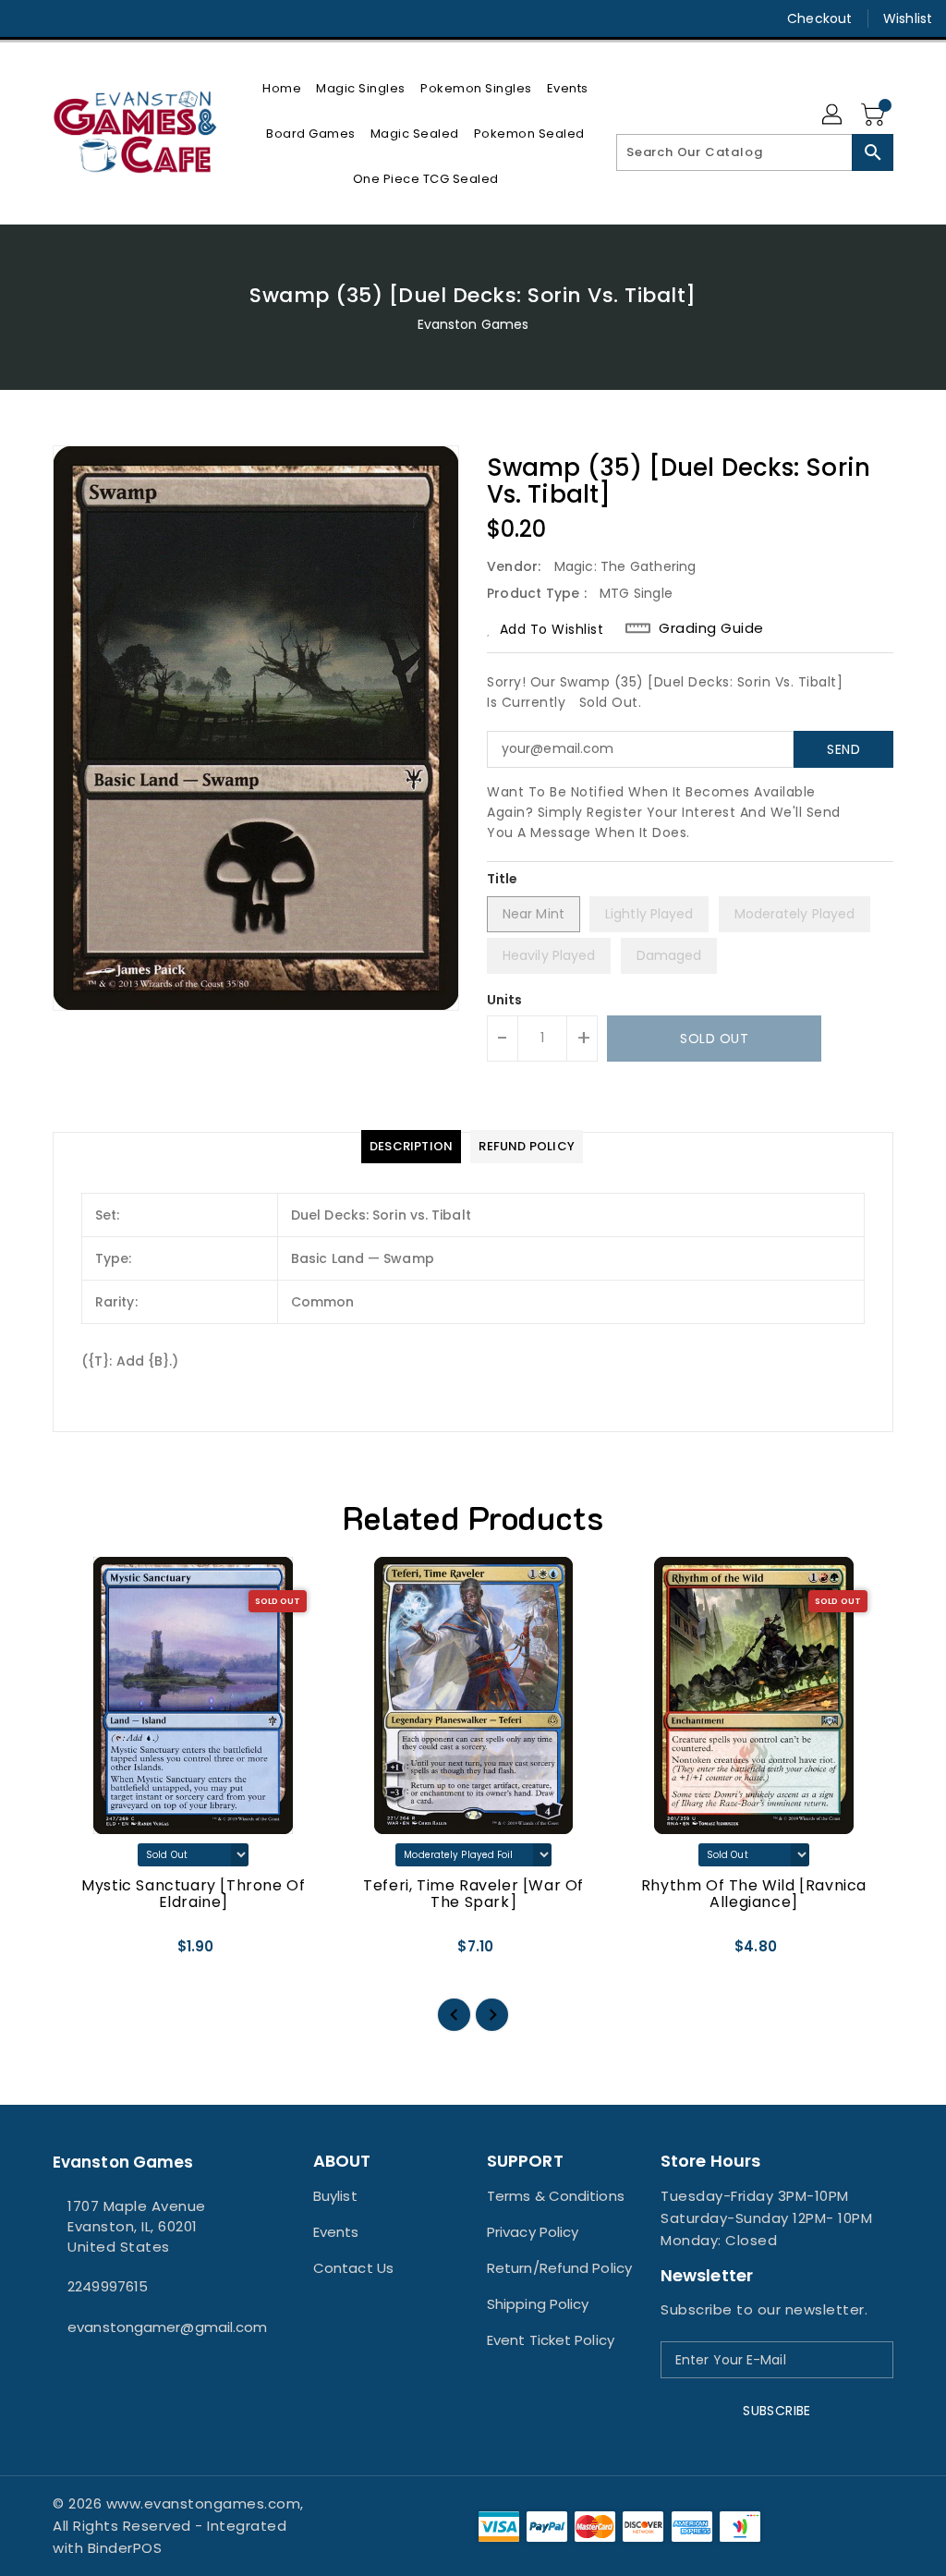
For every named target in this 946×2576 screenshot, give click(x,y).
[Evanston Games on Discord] (95, 18)
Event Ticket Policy (551, 2340)
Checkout (819, 18)
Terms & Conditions (556, 2196)
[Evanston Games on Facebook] (29, 18)
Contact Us (353, 2268)
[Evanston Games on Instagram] (62, 18)
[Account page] (833, 115)
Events (336, 2232)
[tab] (411, 1147)
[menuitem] (282, 88)
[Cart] (875, 115)
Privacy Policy (533, 2232)
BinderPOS (125, 2548)
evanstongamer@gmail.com (149, 2327)
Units (505, 1000)
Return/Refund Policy (559, 2268)
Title (503, 879)
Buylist (335, 2196)
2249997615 (108, 2286)
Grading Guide (711, 628)
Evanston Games (473, 324)
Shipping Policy (538, 2304)
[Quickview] (88, 1952)
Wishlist (908, 18)
